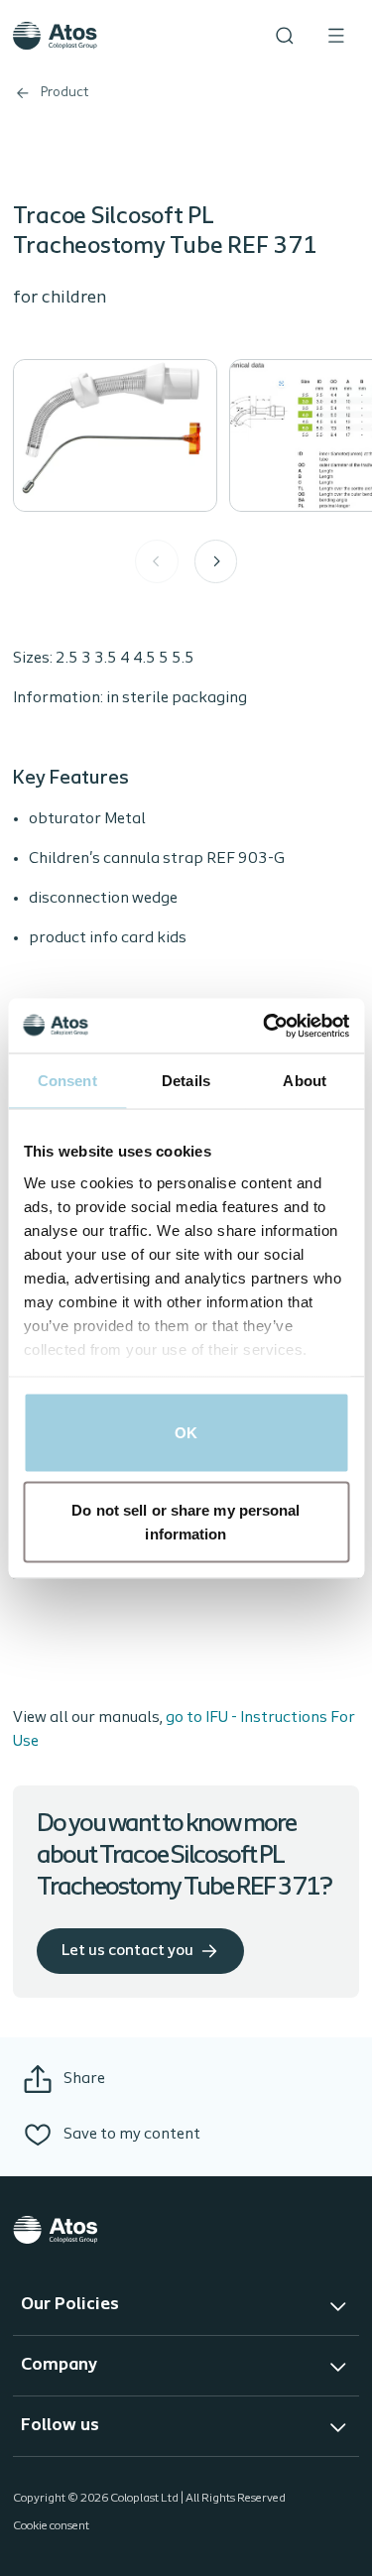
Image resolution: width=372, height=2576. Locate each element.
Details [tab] (186, 1081)
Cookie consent (51, 2526)
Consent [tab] (67, 1081)
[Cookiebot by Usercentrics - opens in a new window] (265, 1026)
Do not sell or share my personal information (186, 1521)
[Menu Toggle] (336, 36)
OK (186, 1433)
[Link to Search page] (285, 36)
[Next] (216, 561)
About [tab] (305, 1081)
